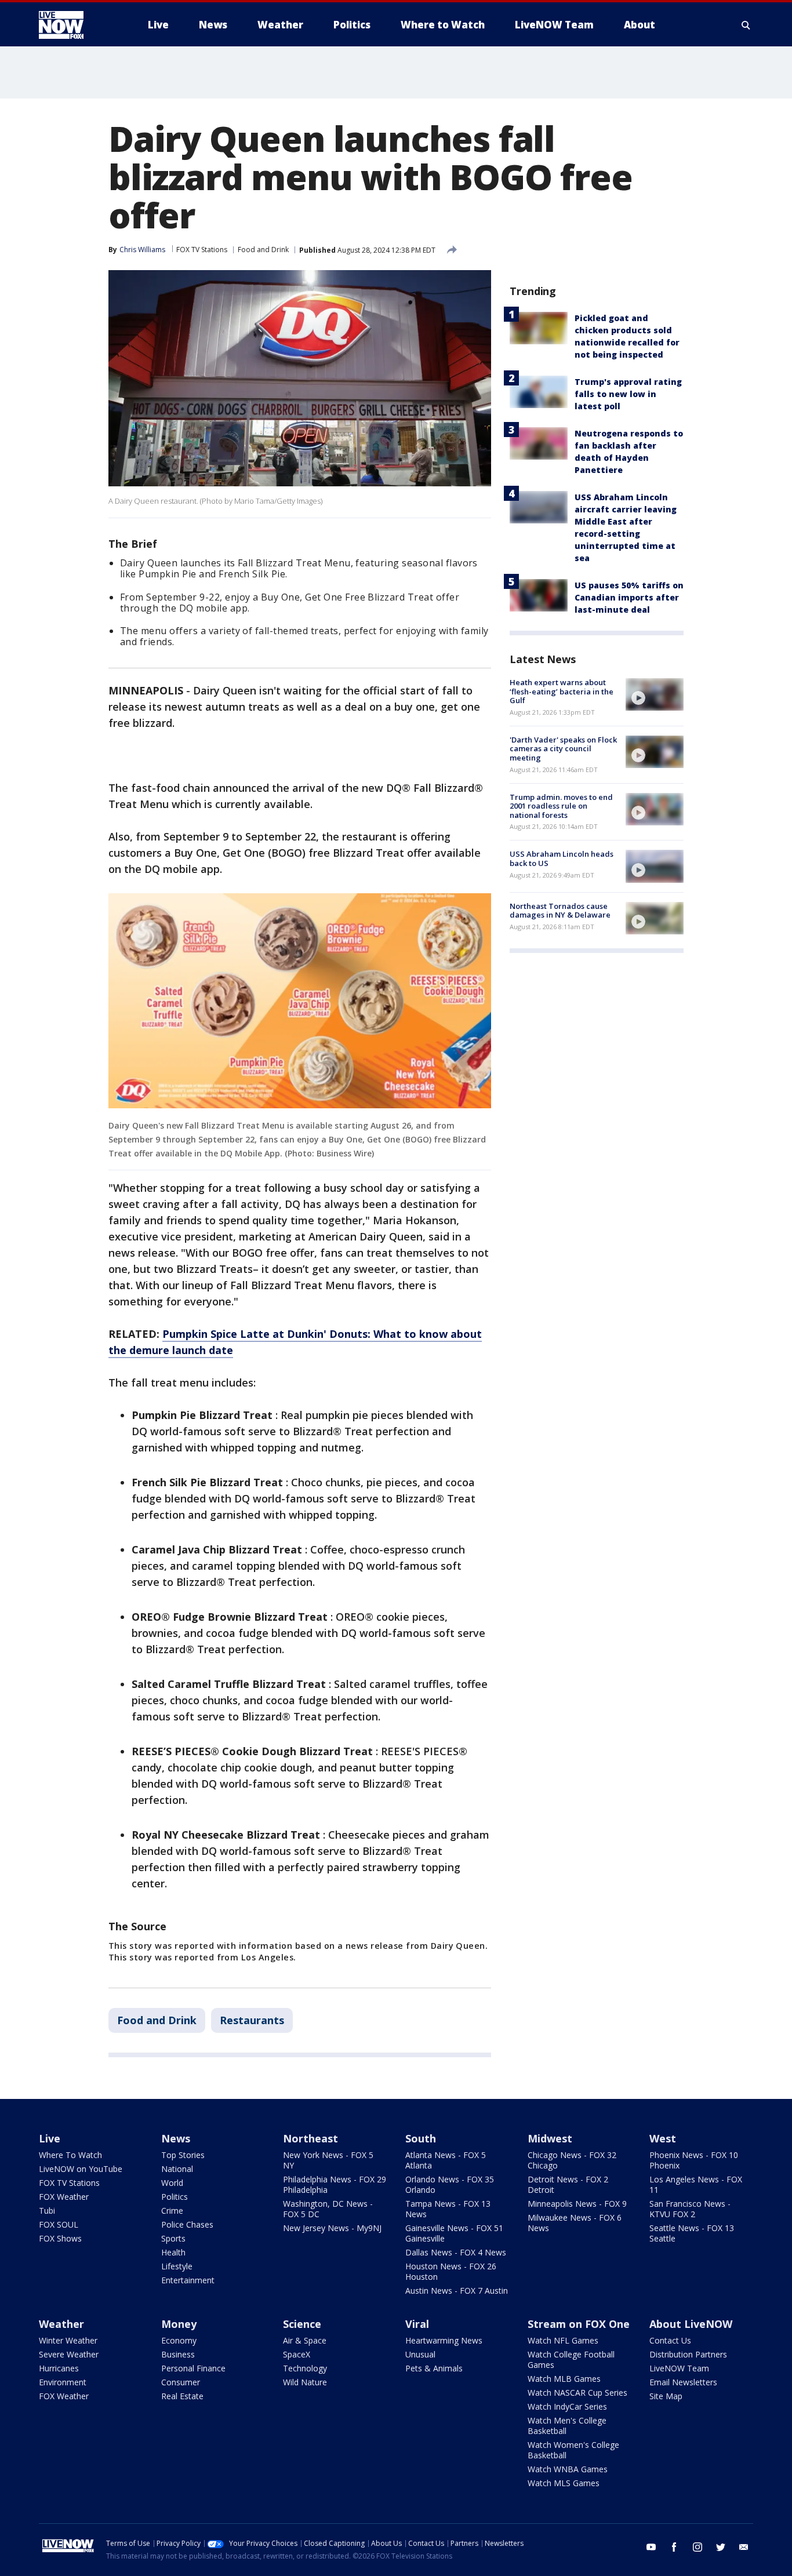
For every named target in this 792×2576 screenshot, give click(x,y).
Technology (305, 2368)
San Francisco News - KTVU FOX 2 (690, 2209)
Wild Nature (305, 2382)
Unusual (420, 2354)
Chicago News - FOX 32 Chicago (572, 2160)
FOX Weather (64, 2197)
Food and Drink (263, 250)
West (663, 2138)
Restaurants (252, 2020)
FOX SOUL (59, 2224)
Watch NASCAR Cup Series (577, 2393)
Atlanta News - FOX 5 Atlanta (446, 2160)
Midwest (550, 2138)
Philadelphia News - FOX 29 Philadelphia (335, 2184)
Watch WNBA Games (568, 2469)
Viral (417, 2324)
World (172, 2183)
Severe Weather (69, 2354)
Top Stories (183, 2155)
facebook (674, 2547)
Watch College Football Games (571, 2359)
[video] (655, 694)
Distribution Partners (688, 2354)
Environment (63, 2382)
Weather (61, 2324)
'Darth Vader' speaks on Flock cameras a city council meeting (563, 749)
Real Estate (182, 2396)
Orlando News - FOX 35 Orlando (450, 2184)
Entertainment (188, 2280)
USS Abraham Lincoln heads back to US (562, 858)
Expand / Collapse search (746, 25)
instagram (697, 2547)
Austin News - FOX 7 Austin (457, 2291)
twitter (721, 2547)
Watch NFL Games (563, 2340)
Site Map (666, 2396)
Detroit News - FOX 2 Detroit (568, 2184)
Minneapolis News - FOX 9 (577, 2204)
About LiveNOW (691, 2324)
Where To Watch (70, 2155)
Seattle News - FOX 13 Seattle (692, 2233)
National (177, 2169)
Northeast (310, 2138)
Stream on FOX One (579, 2324)
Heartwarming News (444, 2340)
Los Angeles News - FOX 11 (696, 2184)
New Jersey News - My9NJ (332, 2228)
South (421, 2138)
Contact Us (670, 2340)
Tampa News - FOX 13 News (448, 2209)
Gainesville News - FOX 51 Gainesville (454, 2233)
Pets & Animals (434, 2368)
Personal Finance (193, 2368)
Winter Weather (68, 2340)
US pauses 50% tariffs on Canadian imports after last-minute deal (629, 597)
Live (50, 2138)
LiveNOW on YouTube (81, 2169)
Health (173, 2252)
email (744, 2547)
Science (302, 2324)
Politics (175, 2197)
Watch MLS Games (564, 2483)
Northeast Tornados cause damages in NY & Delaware (560, 911)
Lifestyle (177, 2266)
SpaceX (297, 2354)
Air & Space (305, 2340)
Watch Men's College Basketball (567, 2426)
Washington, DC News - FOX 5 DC (328, 2209)
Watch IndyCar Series (567, 2406)
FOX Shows (60, 2238)
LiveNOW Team (679, 2368)
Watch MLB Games (564, 2379)
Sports (173, 2238)
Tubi (47, 2211)
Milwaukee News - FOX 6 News (575, 2223)
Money (179, 2324)
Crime (172, 2211)
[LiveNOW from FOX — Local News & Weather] (77, 25)
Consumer (181, 2382)
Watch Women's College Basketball (573, 2450)
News (176, 2138)
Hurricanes (59, 2368)
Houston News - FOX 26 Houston (451, 2271)
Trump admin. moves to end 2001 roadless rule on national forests (561, 806)
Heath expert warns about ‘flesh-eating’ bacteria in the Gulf (562, 691)
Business (178, 2354)
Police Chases (187, 2224)
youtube (651, 2547)
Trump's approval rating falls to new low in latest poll (628, 394)
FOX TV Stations (202, 250)
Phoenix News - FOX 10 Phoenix (694, 2160)
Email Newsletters (683, 2382)
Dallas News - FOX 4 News (456, 2252)
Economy (179, 2340)
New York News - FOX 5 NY (328, 2160)
